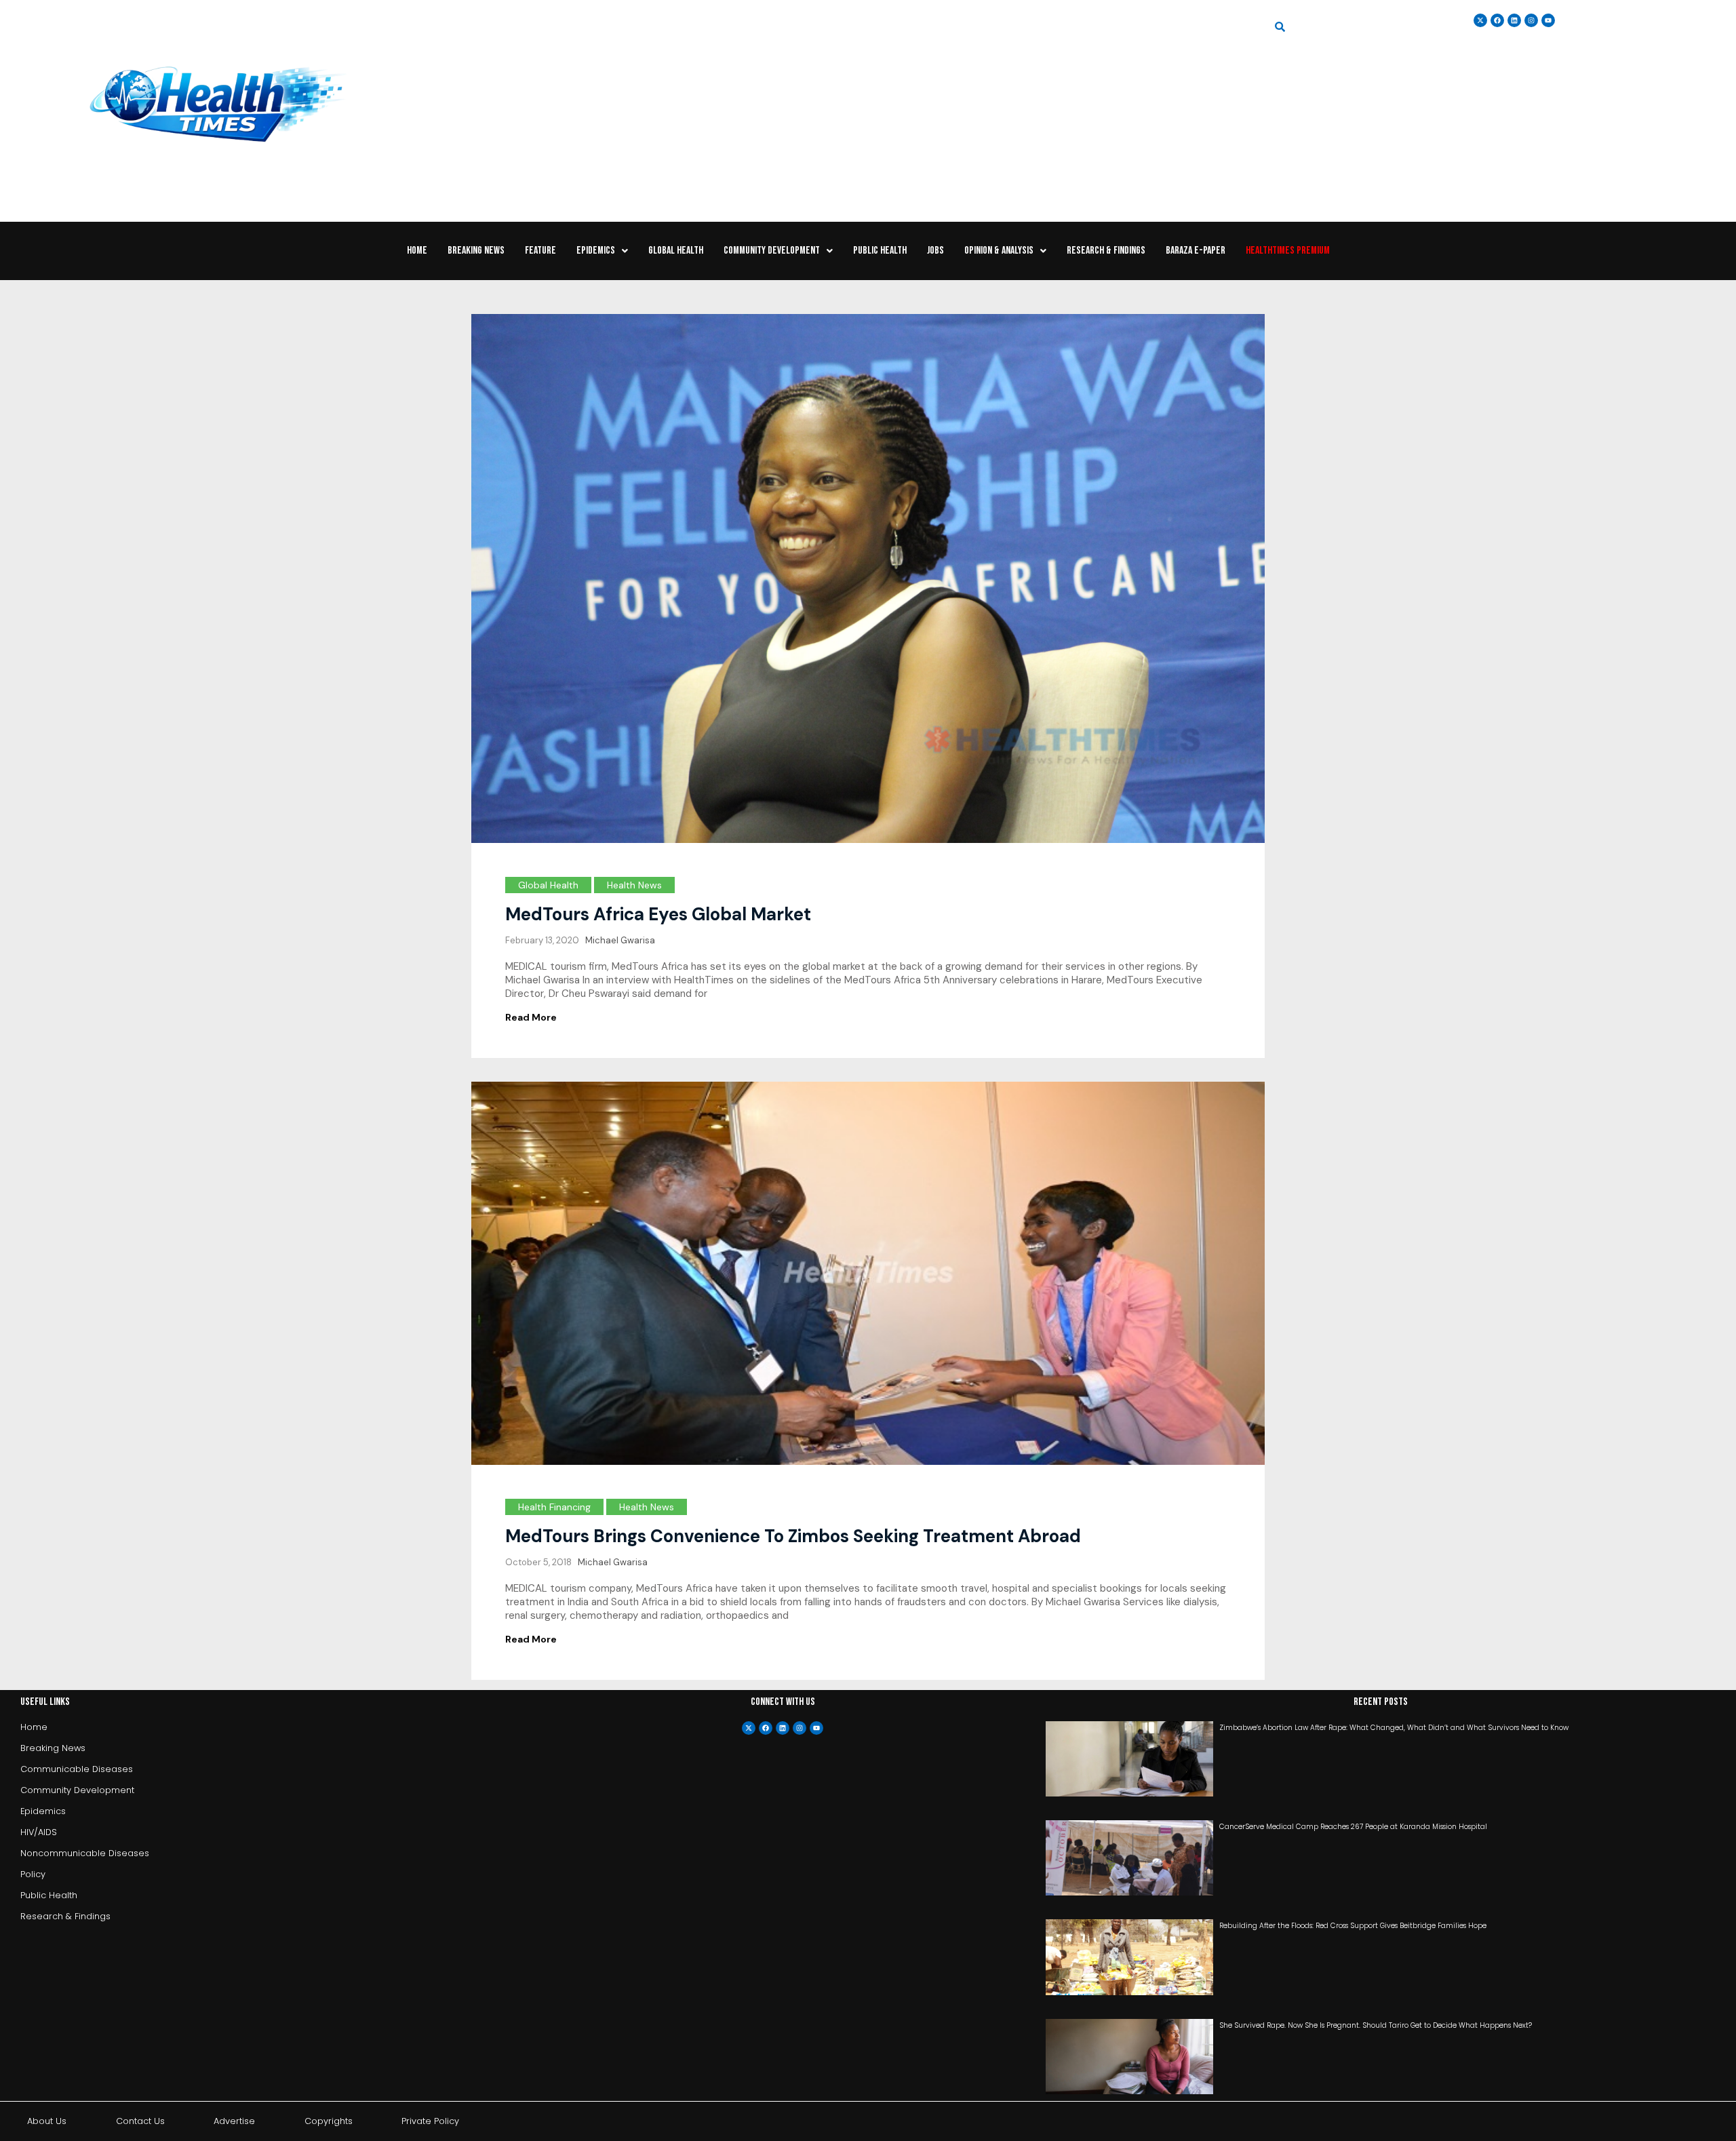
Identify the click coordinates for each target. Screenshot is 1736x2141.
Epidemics (596, 251)
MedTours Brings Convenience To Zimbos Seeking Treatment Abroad (793, 1536)
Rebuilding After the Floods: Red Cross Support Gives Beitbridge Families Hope (1353, 1926)
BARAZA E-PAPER (1196, 251)
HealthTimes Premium (1288, 251)
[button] (602, 251)
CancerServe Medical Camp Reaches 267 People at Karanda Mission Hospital (1353, 1827)
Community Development (772, 251)
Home (417, 251)
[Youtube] (816, 1728)
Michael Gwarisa (620, 940)
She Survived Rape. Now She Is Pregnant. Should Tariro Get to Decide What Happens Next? (1376, 2025)
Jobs (935, 251)
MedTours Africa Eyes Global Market (658, 914)
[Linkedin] (1514, 20)
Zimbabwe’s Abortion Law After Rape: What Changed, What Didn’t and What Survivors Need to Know (1394, 1728)
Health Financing (554, 1507)
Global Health (676, 251)
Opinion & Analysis (999, 251)
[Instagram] (1531, 20)
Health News (634, 885)
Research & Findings (1106, 251)
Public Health (880, 251)
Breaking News (476, 251)
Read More (531, 1017)
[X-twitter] (749, 1728)
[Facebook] (766, 1728)
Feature (540, 251)
